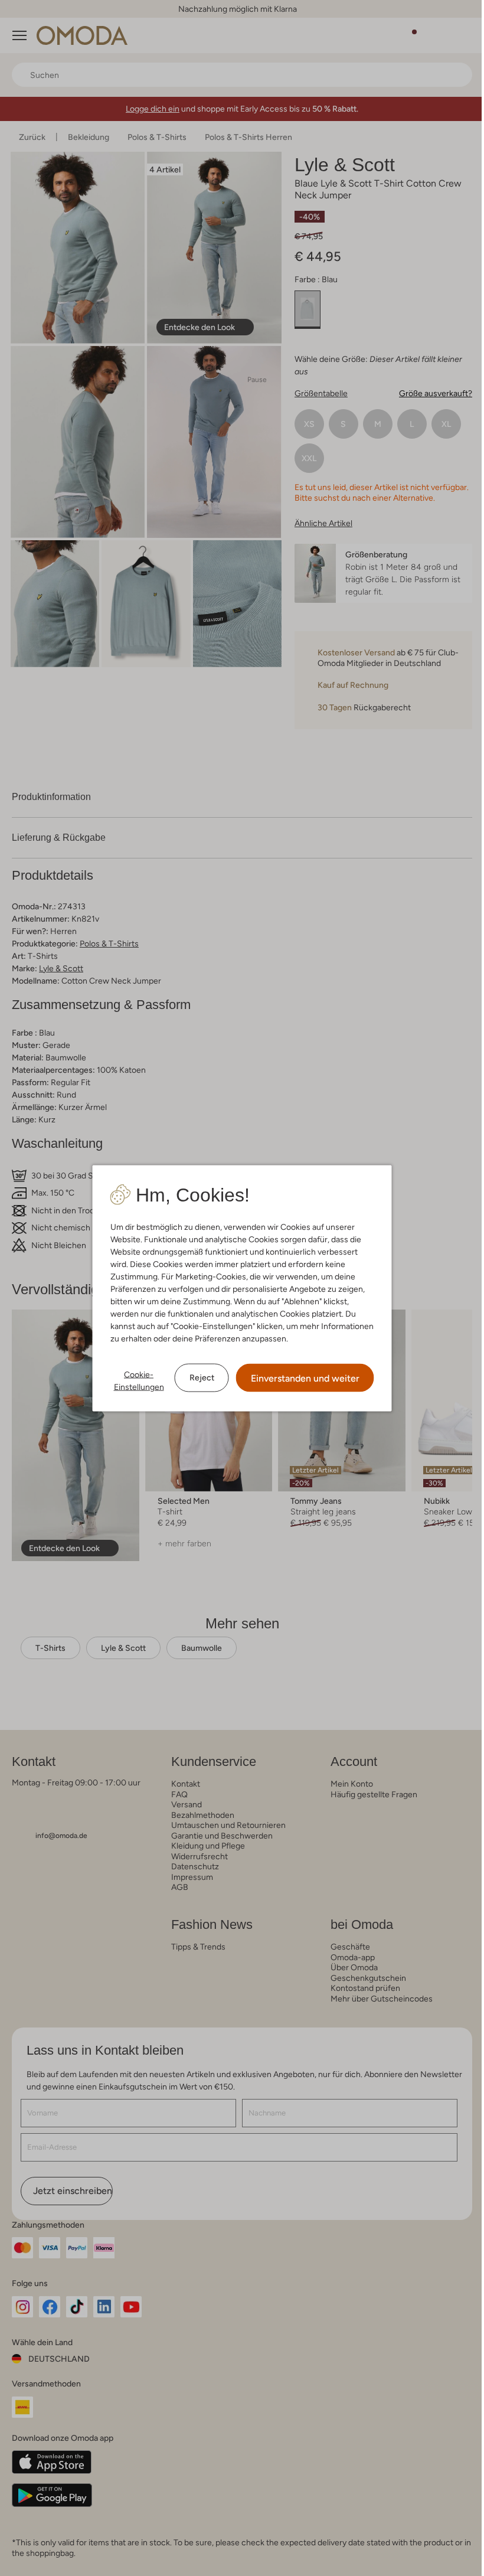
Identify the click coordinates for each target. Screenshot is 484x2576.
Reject (202, 1377)
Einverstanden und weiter (305, 1378)
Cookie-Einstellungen (139, 1380)
